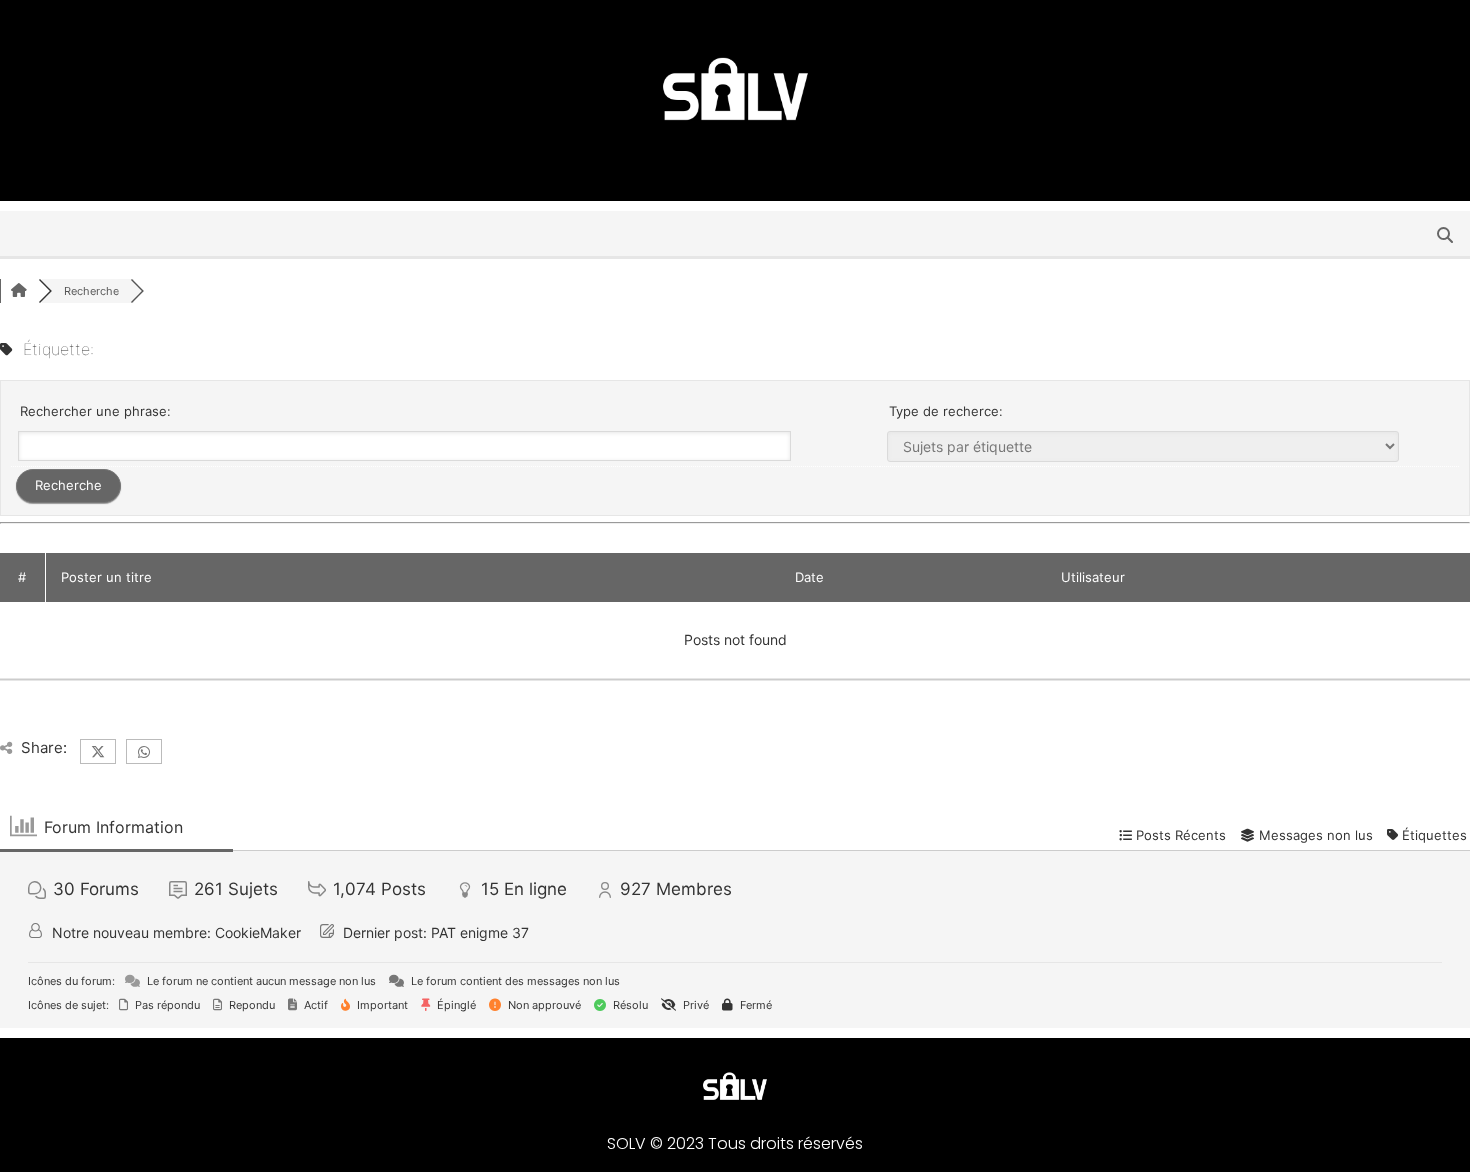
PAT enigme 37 (480, 932)
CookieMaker (258, 932)
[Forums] (19, 291)
